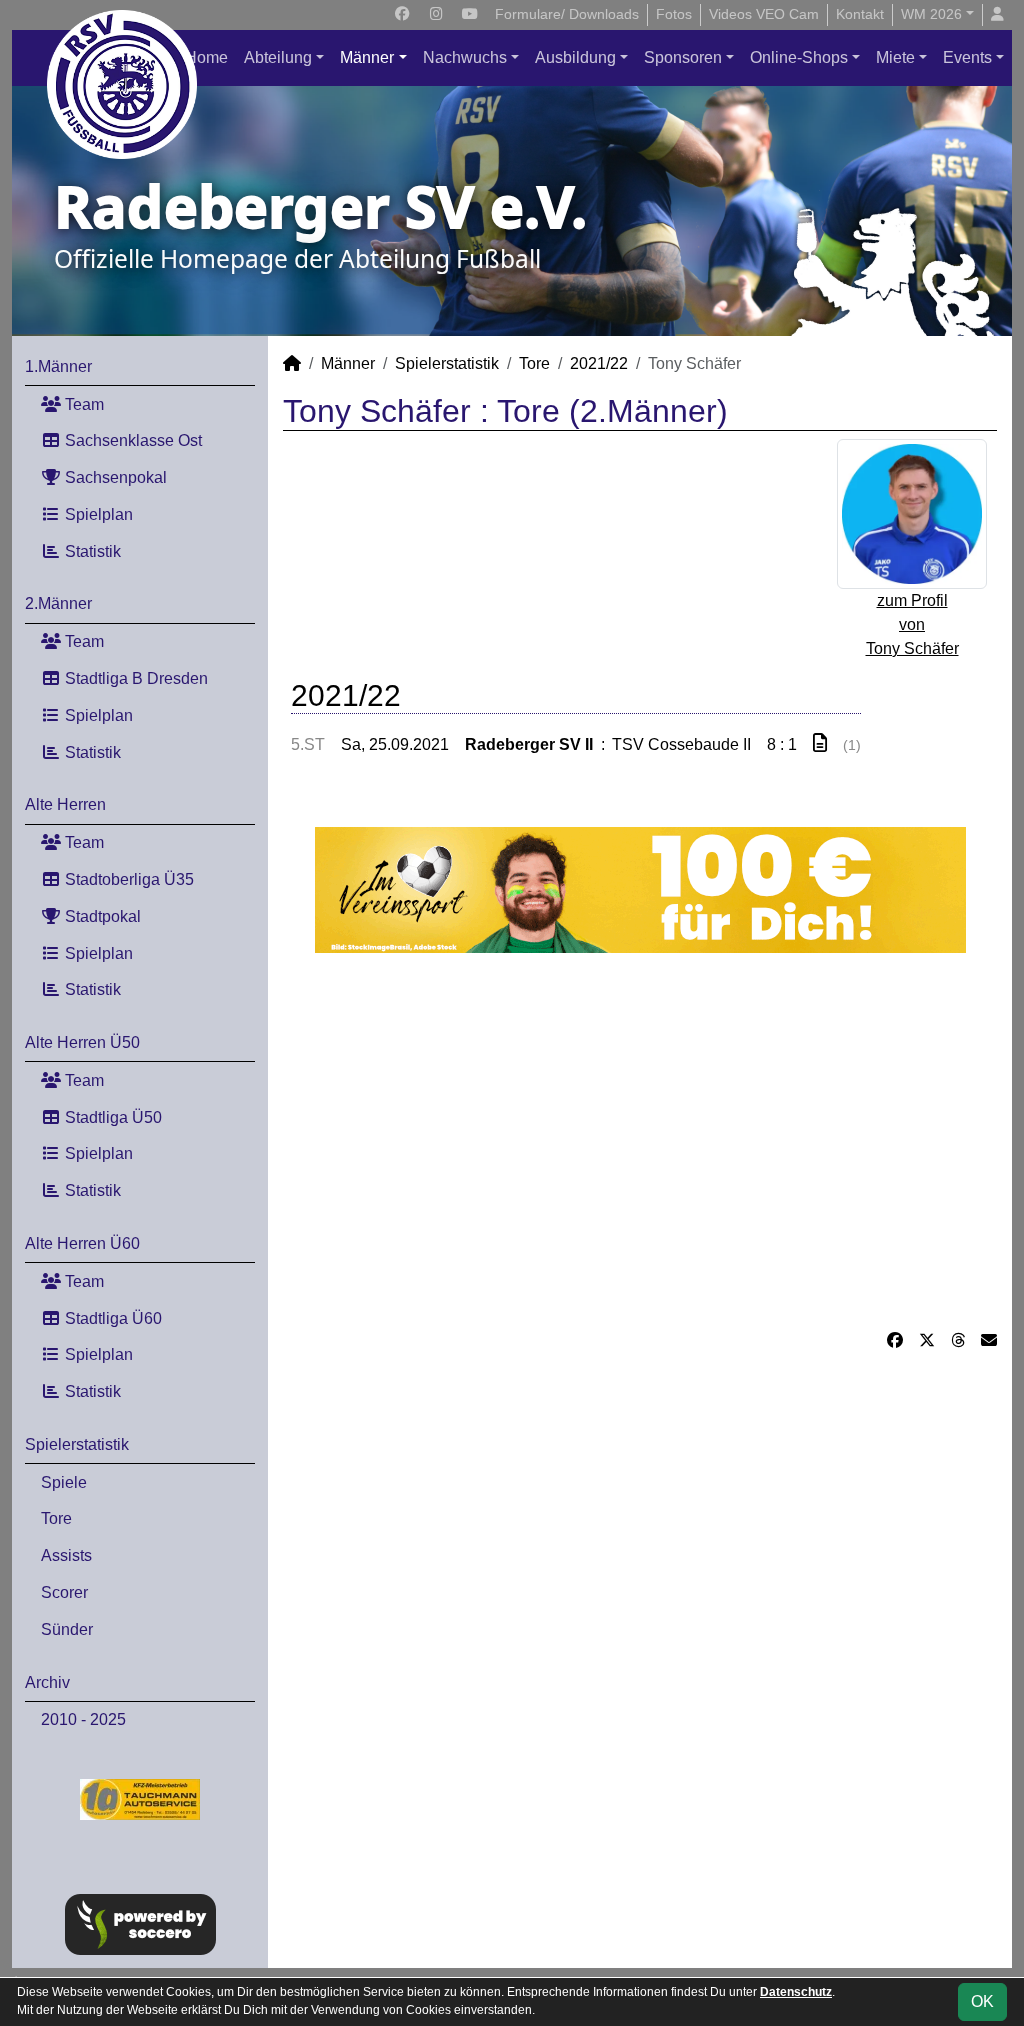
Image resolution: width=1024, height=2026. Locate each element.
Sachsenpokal (114, 477)
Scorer (64, 1592)
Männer (367, 57)
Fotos (674, 14)
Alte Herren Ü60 (82, 1243)
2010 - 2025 (83, 1719)
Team (82, 404)
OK (982, 2001)
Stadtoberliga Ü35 (127, 879)
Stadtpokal (101, 916)
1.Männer (58, 366)
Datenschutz (796, 1992)
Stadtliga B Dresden (134, 678)
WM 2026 (931, 14)
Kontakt (860, 14)
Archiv (47, 1682)
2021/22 (599, 363)
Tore (56, 1518)
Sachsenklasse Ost (131, 440)
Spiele (64, 1482)
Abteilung (278, 57)
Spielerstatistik (77, 1444)
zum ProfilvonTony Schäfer (912, 624)
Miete (895, 57)
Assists (66, 1555)
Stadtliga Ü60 (111, 1318)
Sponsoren (683, 57)
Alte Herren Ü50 (82, 1042)
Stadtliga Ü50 (111, 1117)
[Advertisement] (640, 1141)
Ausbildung (575, 57)
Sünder (67, 1629)
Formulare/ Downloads (567, 14)
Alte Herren (65, 804)
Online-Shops (799, 57)
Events (967, 57)
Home (206, 57)
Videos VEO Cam (764, 14)
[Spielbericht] (820, 743)
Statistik (91, 551)
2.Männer (58, 603)
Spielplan (97, 514)
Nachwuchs (465, 57)
